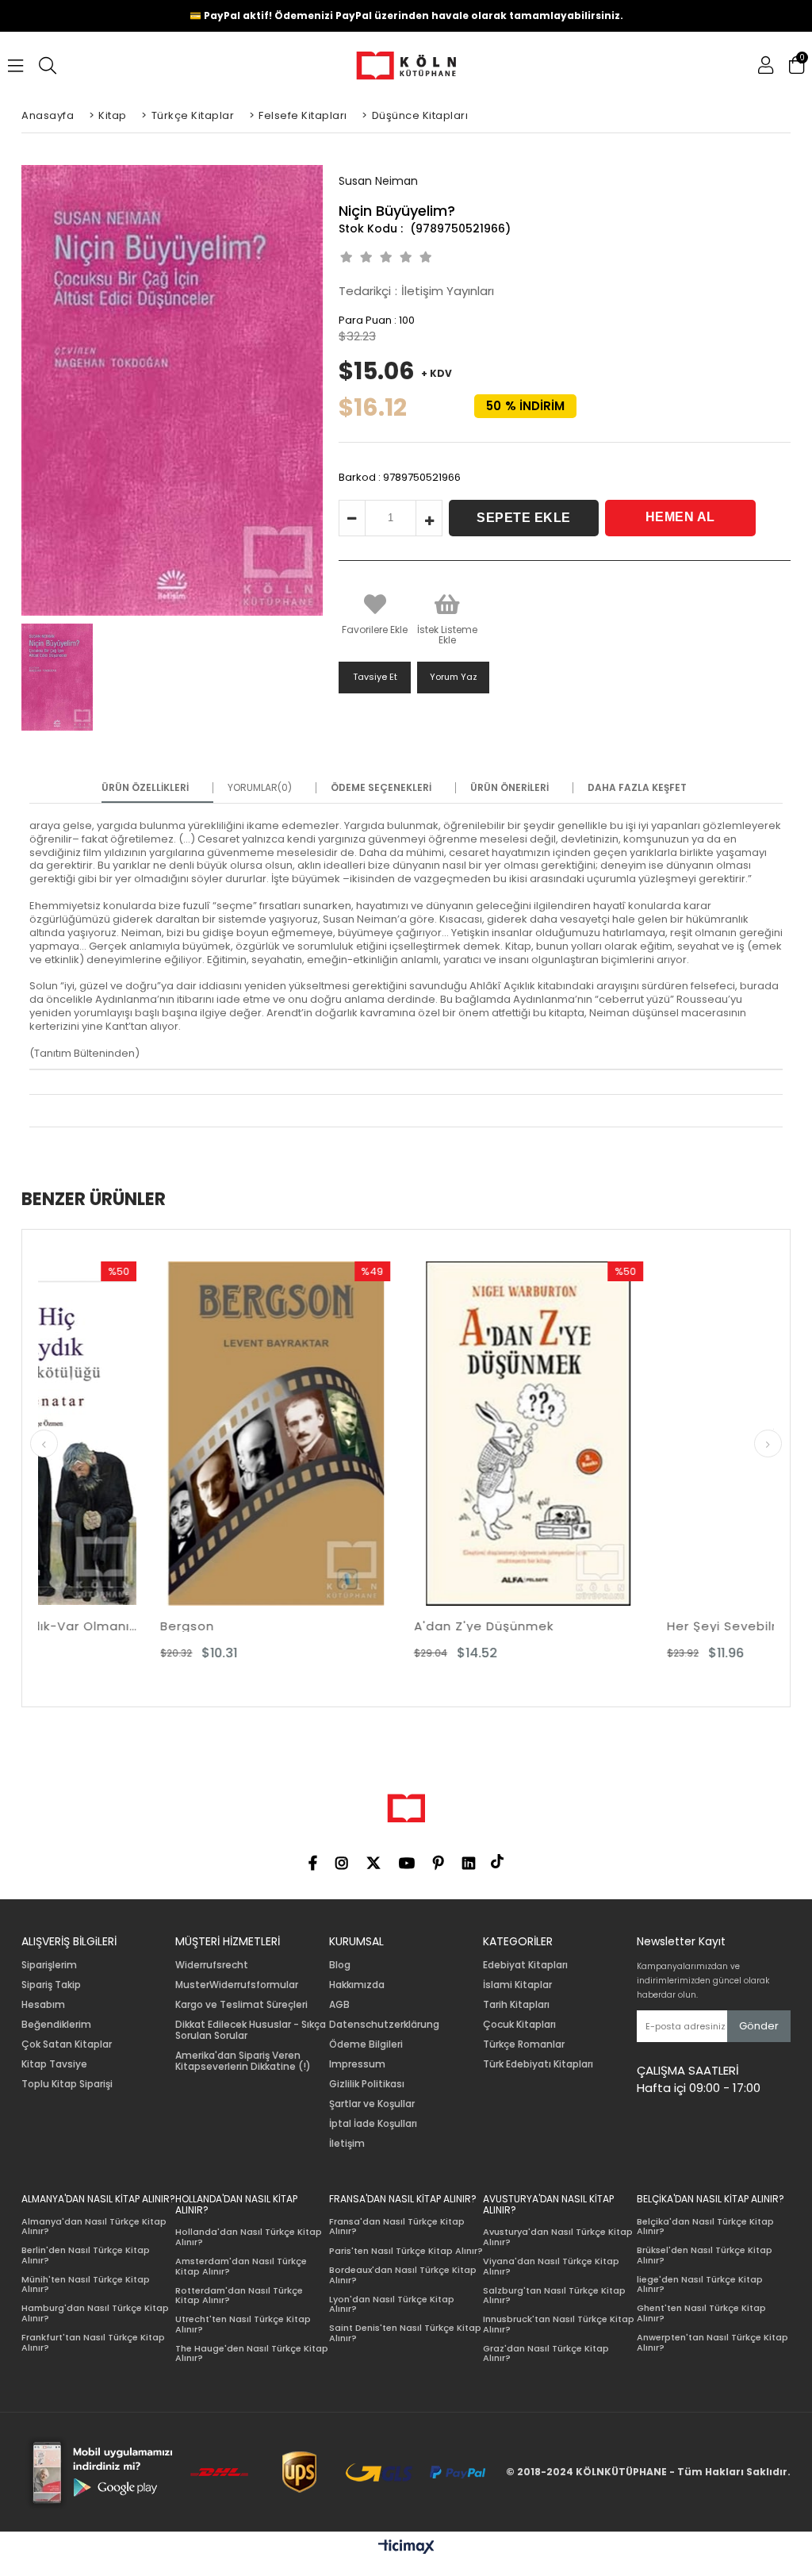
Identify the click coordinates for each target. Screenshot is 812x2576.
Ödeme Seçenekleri (381, 788)
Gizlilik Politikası (367, 2084)
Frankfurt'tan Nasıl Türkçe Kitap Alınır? (93, 2342)
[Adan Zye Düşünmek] (406, 1434)
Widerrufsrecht (212, 1965)
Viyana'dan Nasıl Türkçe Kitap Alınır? (551, 2266)
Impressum (357, 2064)
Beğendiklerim (56, 2025)
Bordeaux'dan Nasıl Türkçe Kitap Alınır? (403, 2275)
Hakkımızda (357, 1985)
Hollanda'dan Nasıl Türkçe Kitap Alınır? (249, 2237)
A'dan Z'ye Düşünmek (362, 1626)
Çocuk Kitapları (519, 2025)
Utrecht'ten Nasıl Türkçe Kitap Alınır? (243, 2324)
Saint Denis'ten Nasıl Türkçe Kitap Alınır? (405, 2333)
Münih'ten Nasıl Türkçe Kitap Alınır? (86, 2284)
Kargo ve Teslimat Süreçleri (241, 2005)
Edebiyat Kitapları (525, 1965)
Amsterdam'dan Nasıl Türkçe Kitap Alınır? (241, 2266)
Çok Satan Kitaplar (67, 2044)
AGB (339, 2005)
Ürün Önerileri (509, 788)
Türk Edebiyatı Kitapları (538, 2064)
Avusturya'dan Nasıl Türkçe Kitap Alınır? (558, 2237)
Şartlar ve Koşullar (372, 2104)
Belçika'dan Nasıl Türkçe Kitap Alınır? (705, 2227)
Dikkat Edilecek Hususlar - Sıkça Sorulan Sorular (251, 2030)
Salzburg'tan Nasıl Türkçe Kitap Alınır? (554, 2296)
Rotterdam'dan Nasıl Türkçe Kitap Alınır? (239, 2296)
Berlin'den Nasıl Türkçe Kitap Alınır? (86, 2255)
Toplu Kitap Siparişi (67, 2084)
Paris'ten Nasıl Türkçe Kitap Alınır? (406, 2251)
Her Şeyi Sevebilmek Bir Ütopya (647, 1626)
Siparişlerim (49, 1965)
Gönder (759, 2026)
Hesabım (43, 2005)
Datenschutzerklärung (384, 2025)
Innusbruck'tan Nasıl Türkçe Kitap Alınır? (559, 2324)
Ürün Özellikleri (145, 788)
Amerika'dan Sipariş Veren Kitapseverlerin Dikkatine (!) (243, 2061)
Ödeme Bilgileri (366, 2044)
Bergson (65, 1626)
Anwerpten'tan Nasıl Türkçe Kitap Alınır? (712, 2342)
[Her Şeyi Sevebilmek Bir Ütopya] (659, 1434)
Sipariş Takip (51, 1985)
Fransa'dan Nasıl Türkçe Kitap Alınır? (397, 2227)
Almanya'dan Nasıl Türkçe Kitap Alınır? (94, 2227)
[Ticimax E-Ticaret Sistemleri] (406, 2547)
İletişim (347, 2144)
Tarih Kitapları (516, 2005)
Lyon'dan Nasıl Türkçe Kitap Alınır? (392, 2304)
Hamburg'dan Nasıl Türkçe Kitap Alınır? (95, 2313)
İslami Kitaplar (517, 1985)
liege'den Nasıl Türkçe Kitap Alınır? (700, 2284)
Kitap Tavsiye (54, 2064)
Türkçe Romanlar (524, 2044)
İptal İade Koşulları (373, 2124)
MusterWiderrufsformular (237, 1985)
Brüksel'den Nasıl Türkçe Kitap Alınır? (705, 2255)
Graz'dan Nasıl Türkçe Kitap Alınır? (546, 2353)
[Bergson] (153, 1434)
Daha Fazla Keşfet (637, 788)
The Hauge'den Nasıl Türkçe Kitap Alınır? (252, 2353)
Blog (340, 1965)
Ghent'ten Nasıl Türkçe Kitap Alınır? (701, 2313)
